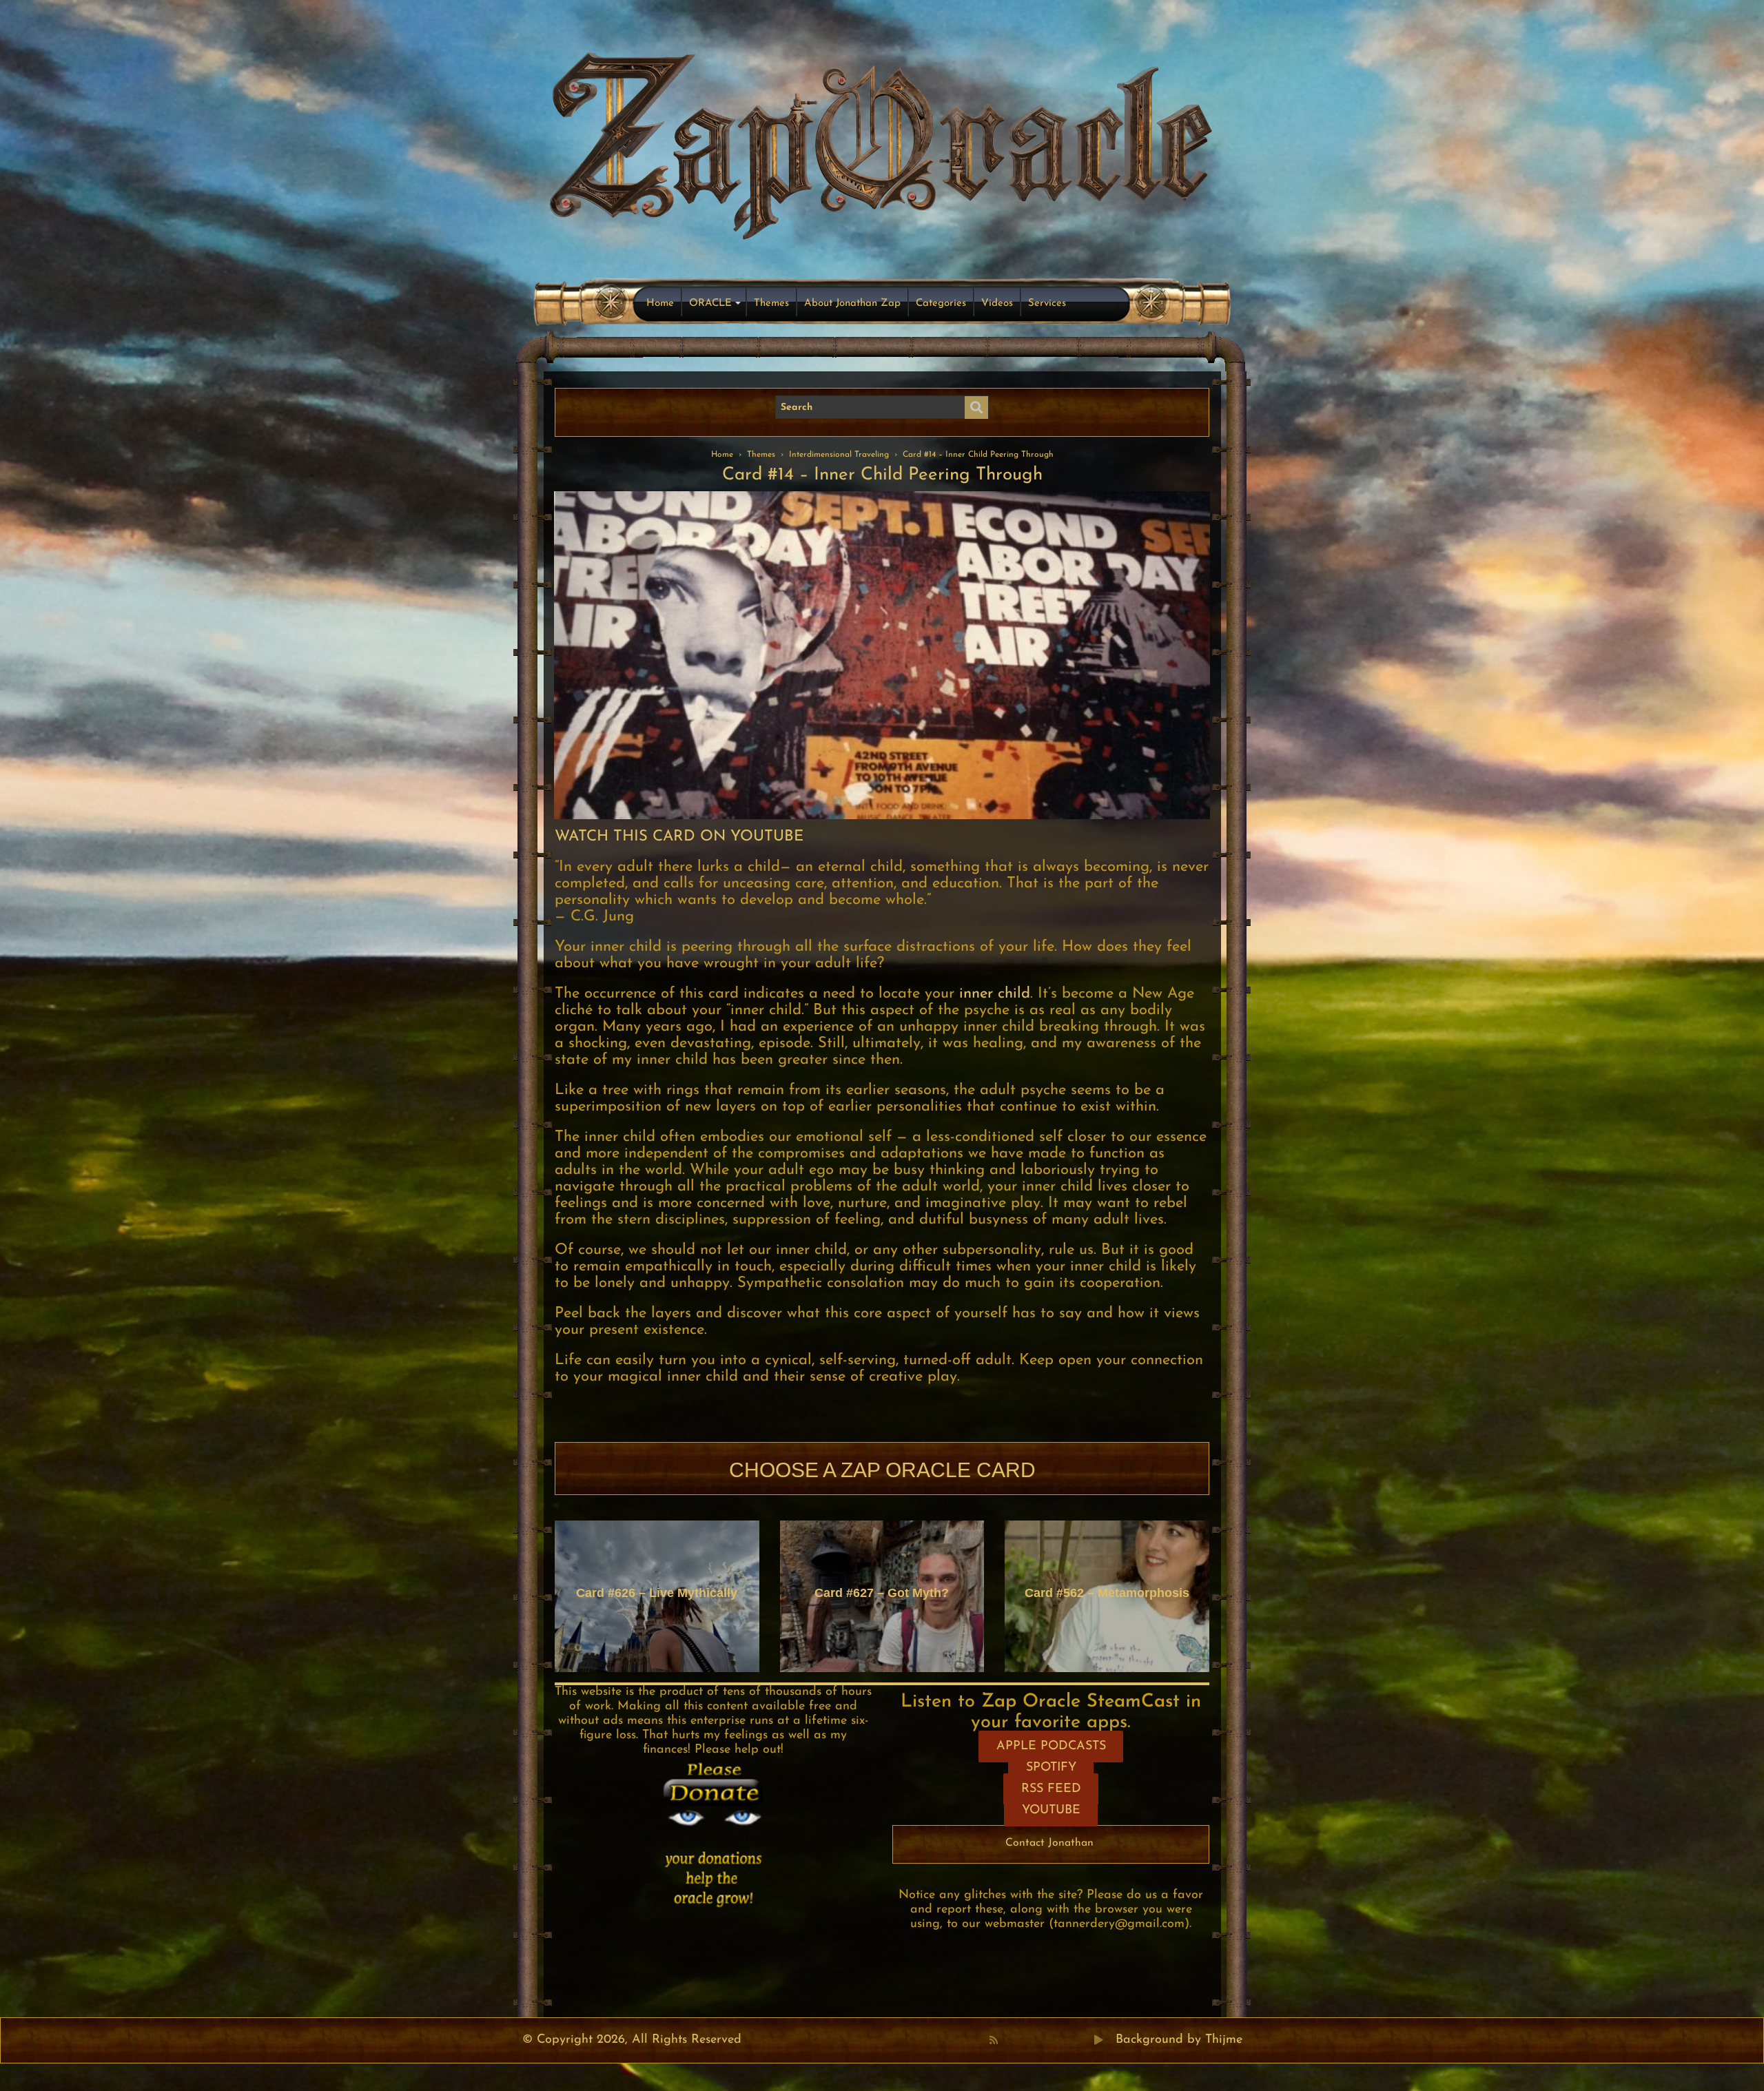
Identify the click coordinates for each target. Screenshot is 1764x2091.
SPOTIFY (1051, 1768)
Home (660, 303)
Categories (941, 303)
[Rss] (994, 2040)
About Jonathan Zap (852, 303)
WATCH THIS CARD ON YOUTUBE (679, 837)
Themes (771, 303)
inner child (995, 994)
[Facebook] (1008, 2040)
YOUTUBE (1051, 1811)
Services (1047, 303)
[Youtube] (1038, 2040)
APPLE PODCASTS (1051, 1747)
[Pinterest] (1023, 2040)
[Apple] (1054, 2040)
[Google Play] (1098, 2040)
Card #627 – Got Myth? (882, 1593)
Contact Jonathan (1049, 1843)
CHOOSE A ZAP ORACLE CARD (882, 1470)
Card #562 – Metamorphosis (1107, 1593)
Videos (997, 303)
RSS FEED (1051, 1789)
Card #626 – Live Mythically (657, 1593)
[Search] (976, 408)
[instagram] (1069, 2040)
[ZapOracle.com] (882, 142)
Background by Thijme (1179, 2040)
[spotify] (1084, 2040)
